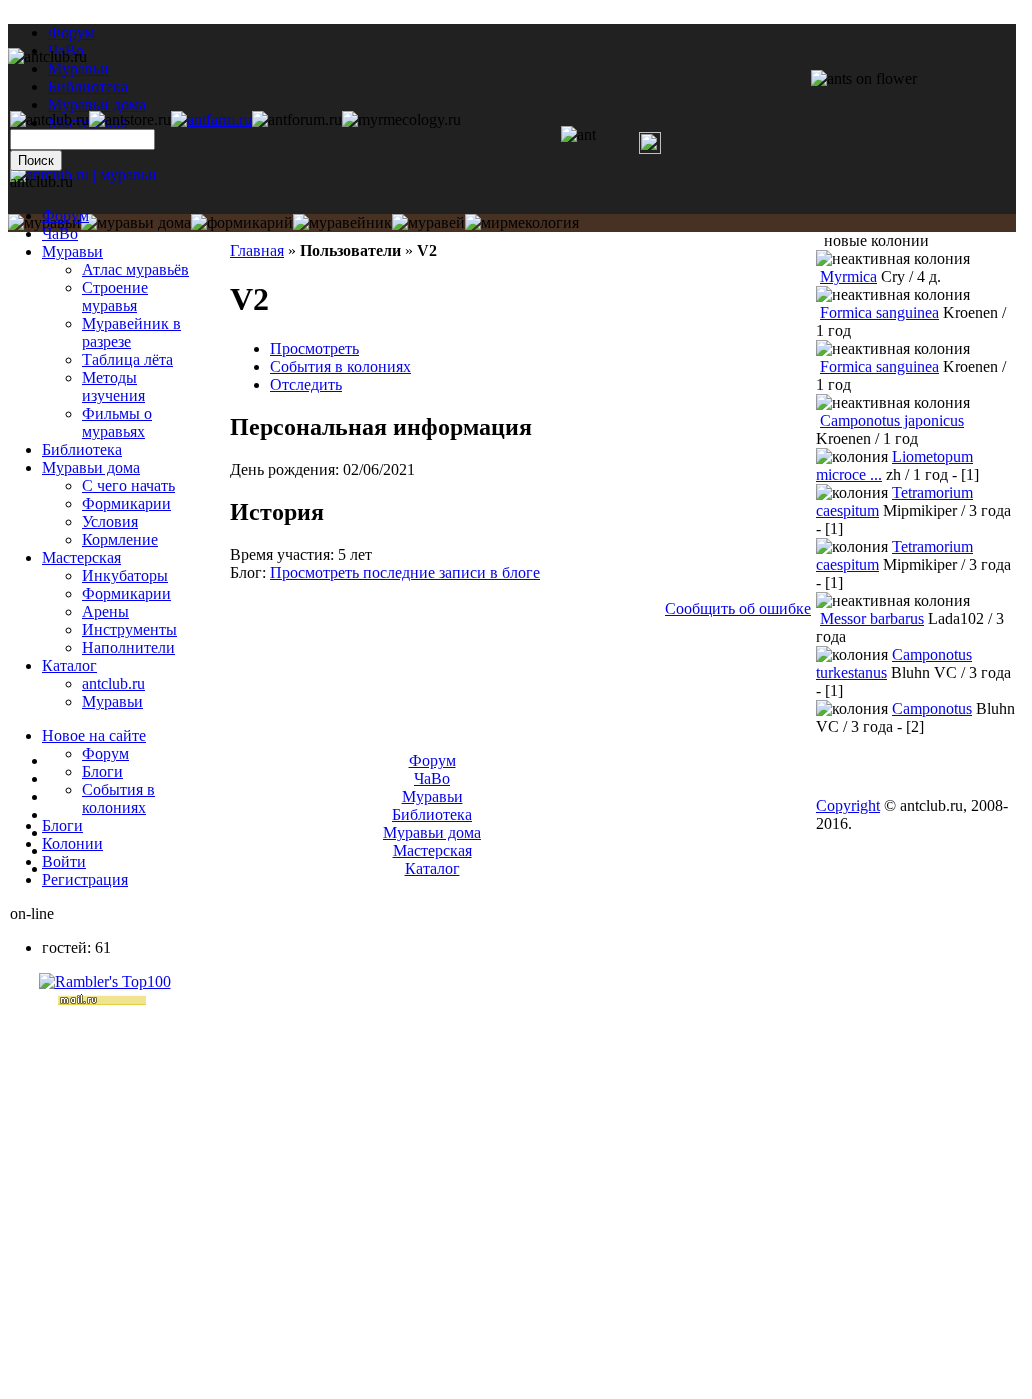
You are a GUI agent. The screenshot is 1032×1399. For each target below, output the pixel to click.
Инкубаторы (125, 575)
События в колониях (340, 366)
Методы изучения (113, 386)
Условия (110, 521)
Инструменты (129, 629)
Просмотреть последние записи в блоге (405, 572)
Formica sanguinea (879, 312)
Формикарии (126, 503)
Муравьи (72, 251)
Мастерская (81, 557)
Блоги (102, 771)
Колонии (72, 843)
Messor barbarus (872, 618)
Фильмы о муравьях (117, 422)
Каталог (69, 665)
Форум (71, 32)
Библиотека (82, 449)
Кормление (120, 539)
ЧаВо (60, 233)
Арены (105, 611)
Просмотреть (314, 348)
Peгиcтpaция (85, 879)
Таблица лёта (127, 359)
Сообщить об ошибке (738, 608)
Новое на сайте (94, 735)
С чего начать (128, 485)
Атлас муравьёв (135, 269)
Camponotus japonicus (892, 420)
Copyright (848, 805)
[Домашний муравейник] (211, 119)
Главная (257, 250)
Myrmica (848, 276)
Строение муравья (115, 296)
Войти (64, 861)
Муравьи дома (91, 467)
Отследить (306, 384)
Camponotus (932, 708)
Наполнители (128, 647)
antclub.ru (113, 683)
